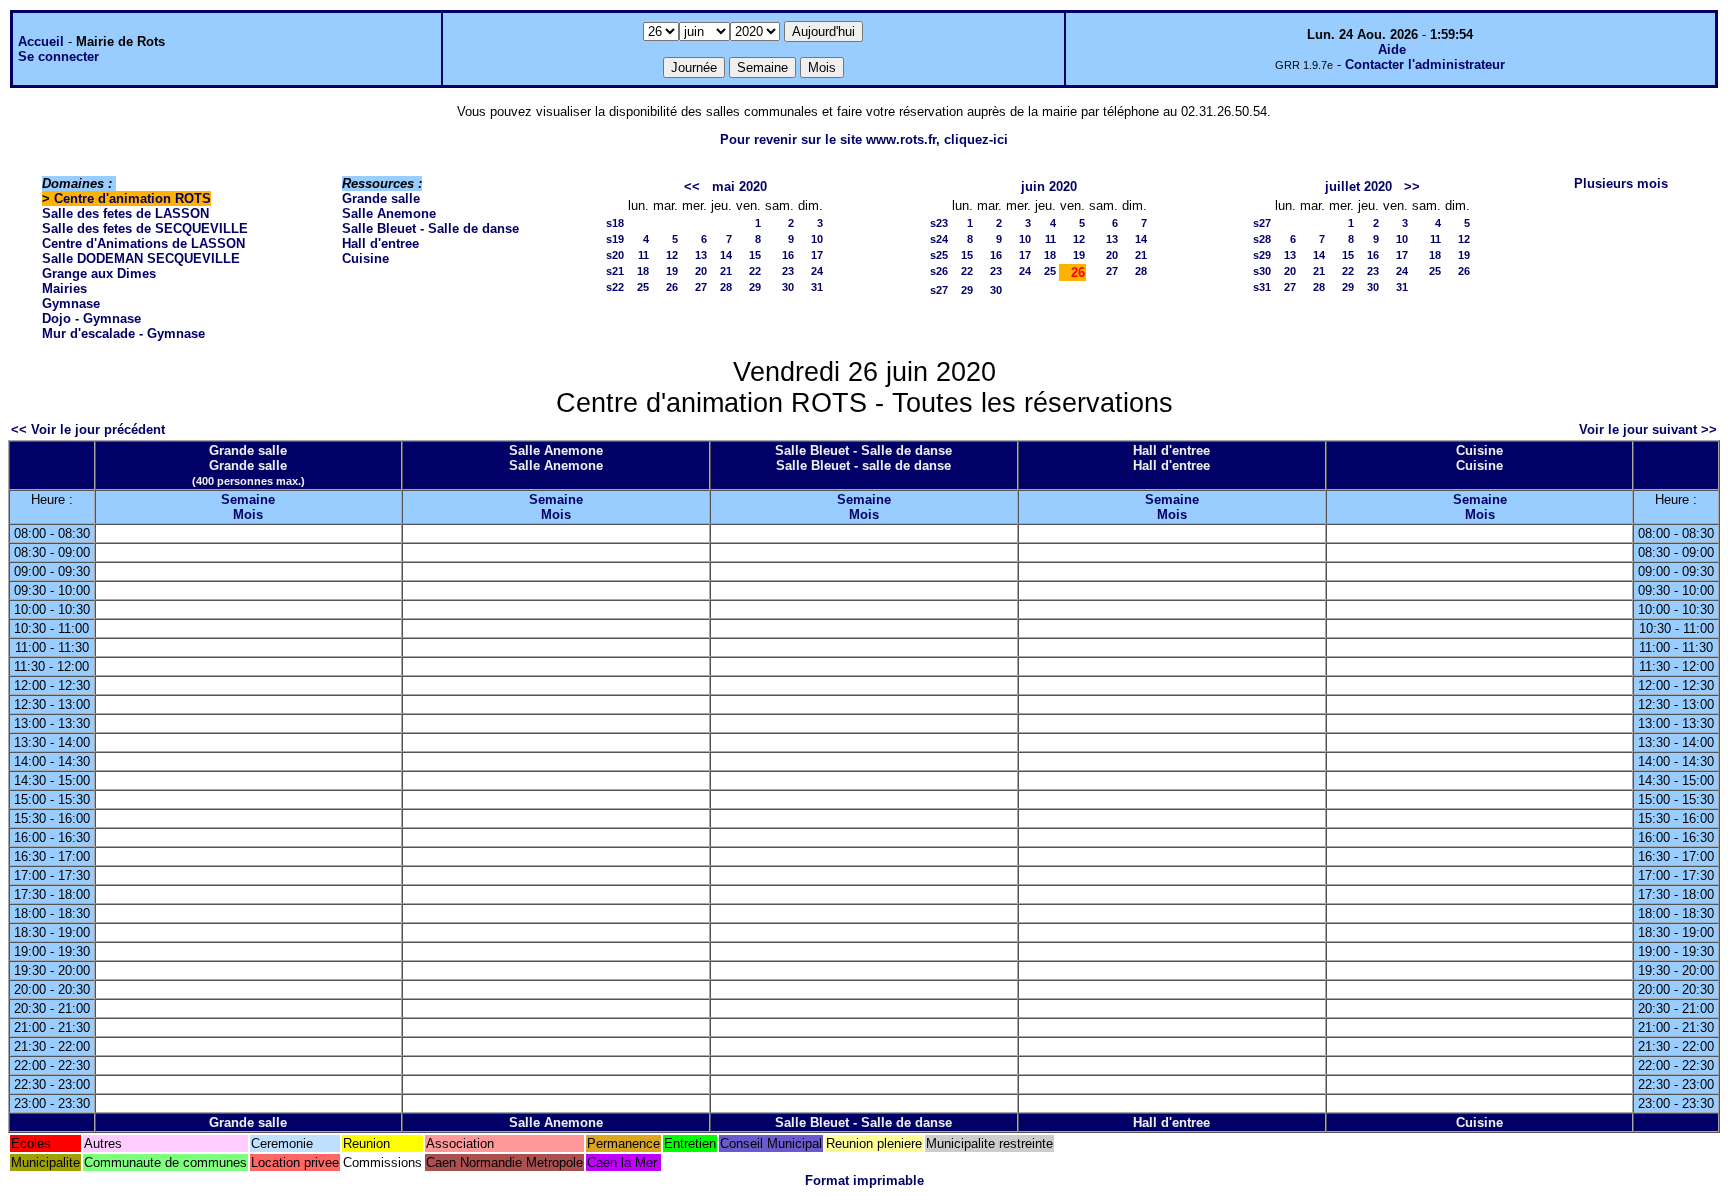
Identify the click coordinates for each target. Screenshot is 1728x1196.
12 (672, 255)
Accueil (41, 41)
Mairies (64, 288)
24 (817, 271)
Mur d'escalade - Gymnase (123, 333)
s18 (615, 223)
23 (788, 271)
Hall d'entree (380, 243)
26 (672, 287)
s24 (939, 239)
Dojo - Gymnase (91, 318)
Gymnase (71, 303)
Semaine (248, 499)
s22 (615, 287)
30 (788, 287)
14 (726, 255)
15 (755, 255)
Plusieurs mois (1621, 183)
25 (643, 287)
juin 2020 (1049, 186)
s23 (939, 223)
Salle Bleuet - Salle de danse (430, 228)
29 (755, 287)
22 (755, 271)
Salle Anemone (389, 213)
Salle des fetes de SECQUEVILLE (145, 228)
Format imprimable (864, 1180)
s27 (939, 290)
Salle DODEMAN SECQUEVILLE (141, 258)
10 (817, 239)
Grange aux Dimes (99, 273)
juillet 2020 (1358, 186)
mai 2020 (739, 186)
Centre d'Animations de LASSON (143, 243)
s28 (1262, 239)
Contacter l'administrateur (1425, 64)
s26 (939, 271)
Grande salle (381, 198)
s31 (1262, 287)
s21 (615, 271)
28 (726, 287)
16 (788, 255)
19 (672, 271)
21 (726, 271)
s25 (939, 255)
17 (817, 255)
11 (643, 255)
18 (643, 271)
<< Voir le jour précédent (88, 429)
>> (1412, 186)
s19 (615, 239)
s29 (1262, 255)
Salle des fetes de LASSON (125, 213)
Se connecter (58, 56)
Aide (1392, 49)
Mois (248, 514)
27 (701, 287)
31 (817, 287)
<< (692, 186)
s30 (1262, 271)
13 (701, 255)
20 (701, 271)
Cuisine (365, 258)
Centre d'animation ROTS (132, 198)
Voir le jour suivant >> (1648, 429)
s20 (615, 255)
